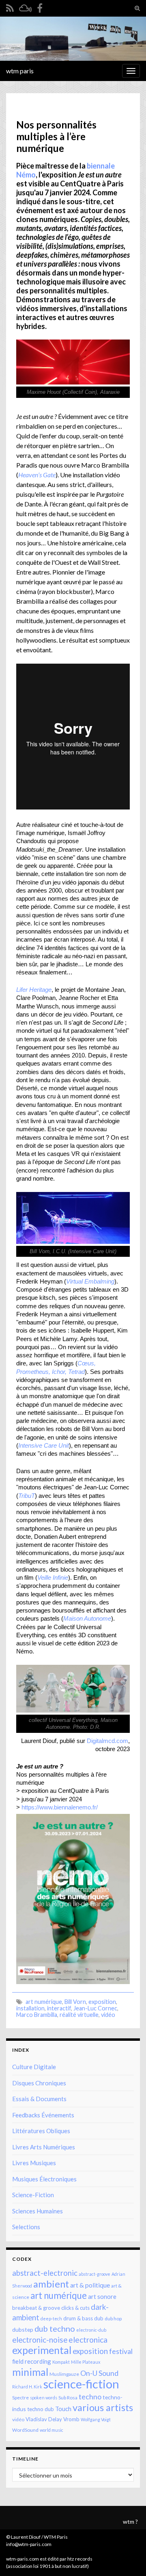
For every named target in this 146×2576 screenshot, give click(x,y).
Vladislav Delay (44, 2419)
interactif (59, 2008)
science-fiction (81, 2384)
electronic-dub (91, 2330)
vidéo (108, 2015)
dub (99, 2318)
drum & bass (78, 2318)
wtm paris (20, 71)
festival (121, 2351)
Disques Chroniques (39, 2083)
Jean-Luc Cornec (95, 2008)
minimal (30, 2372)
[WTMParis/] (40, 7)
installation (30, 2008)
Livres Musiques (34, 2163)
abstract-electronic (45, 2273)
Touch (63, 2409)
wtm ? (130, 2522)
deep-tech (51, 2319)
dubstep (23, 2329)
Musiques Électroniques (44, 2179)
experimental (42, 2350)
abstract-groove (94, 2274)
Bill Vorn (75, 2002)
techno (90, 2397)
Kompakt (61, 2362)
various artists (103, 2407)
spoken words (44, 2398)
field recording (32, 2361)
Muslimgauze (64, 2374)
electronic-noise (40, 2340)
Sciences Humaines (38, 2211)
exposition (102, 2002)
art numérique (44, 2002)
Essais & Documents (39, 2099)
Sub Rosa (68, 2398)
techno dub (41, 2409)
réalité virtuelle (79, 2015)
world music (52, 2430)
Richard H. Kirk (27, 2387)
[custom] (25, 7)
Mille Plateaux (86, 2362)
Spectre (20, 2398)
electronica (88, 2340)
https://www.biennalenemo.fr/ (60, 1807)
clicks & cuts (75, 2308)
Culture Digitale (34, 2067)
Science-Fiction (33, 2195)
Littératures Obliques (41, 2131)
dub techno (55, 2328)
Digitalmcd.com (107, 1741)
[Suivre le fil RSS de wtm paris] (10, 7)
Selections (26, 2227)
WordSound (25, 2430)
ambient (51, 2284)
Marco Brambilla (37, 2015)
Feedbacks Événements (43, 2115)
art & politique (90, 2285)
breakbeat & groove (36, 2308)
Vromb (71, 2419)
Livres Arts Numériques (44, 2147)
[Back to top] (128, 2558)
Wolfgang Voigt (96, 2419)
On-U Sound (99, 2373)
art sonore (102, 2296)
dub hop (113, 2319)
